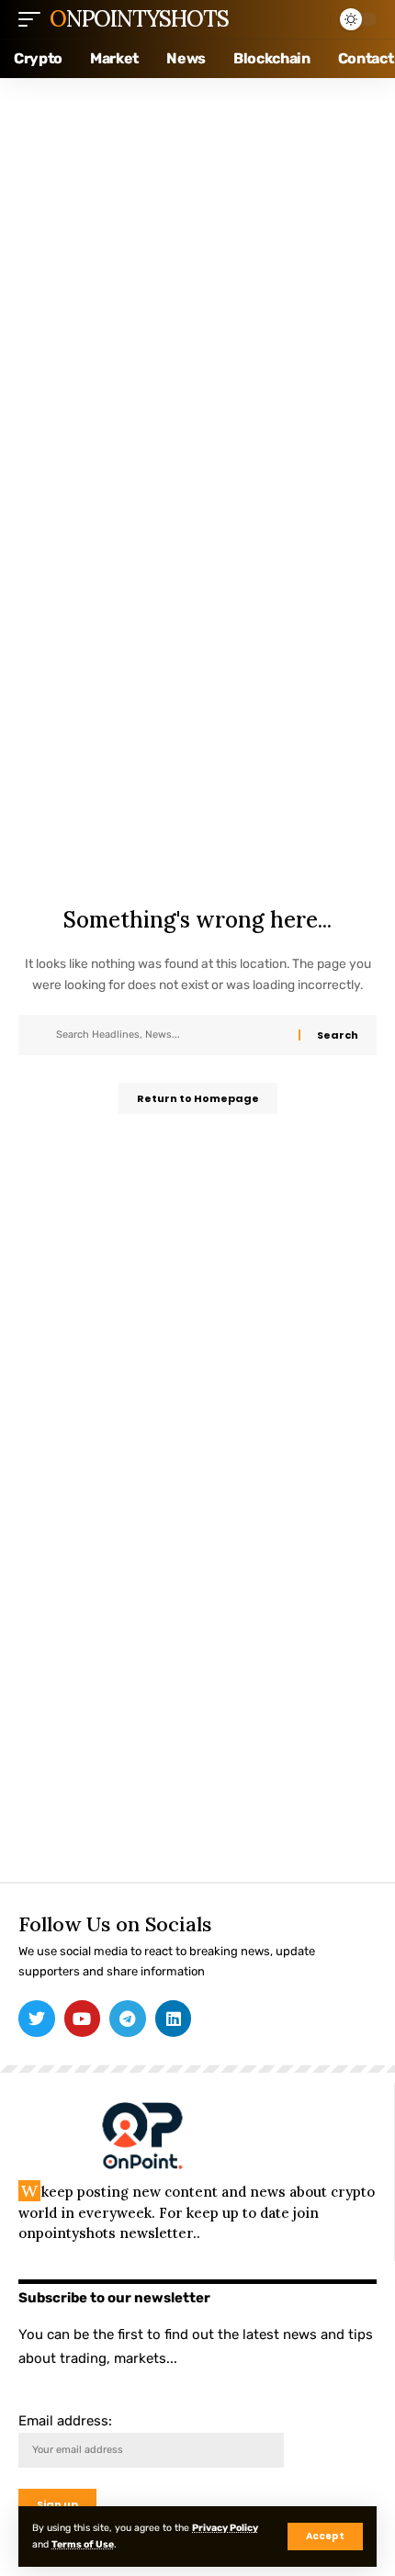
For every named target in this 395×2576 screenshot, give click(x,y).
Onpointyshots (139, 19)
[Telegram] (128, 2019)
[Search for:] (170, 1035)
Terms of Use (83, 2544)
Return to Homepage (198, 1098)
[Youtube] (83, 2019)
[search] (311, 19)
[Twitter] (37, 2019)
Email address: (65, 2421)
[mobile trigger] (34, 19)
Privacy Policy (225, 2528)
